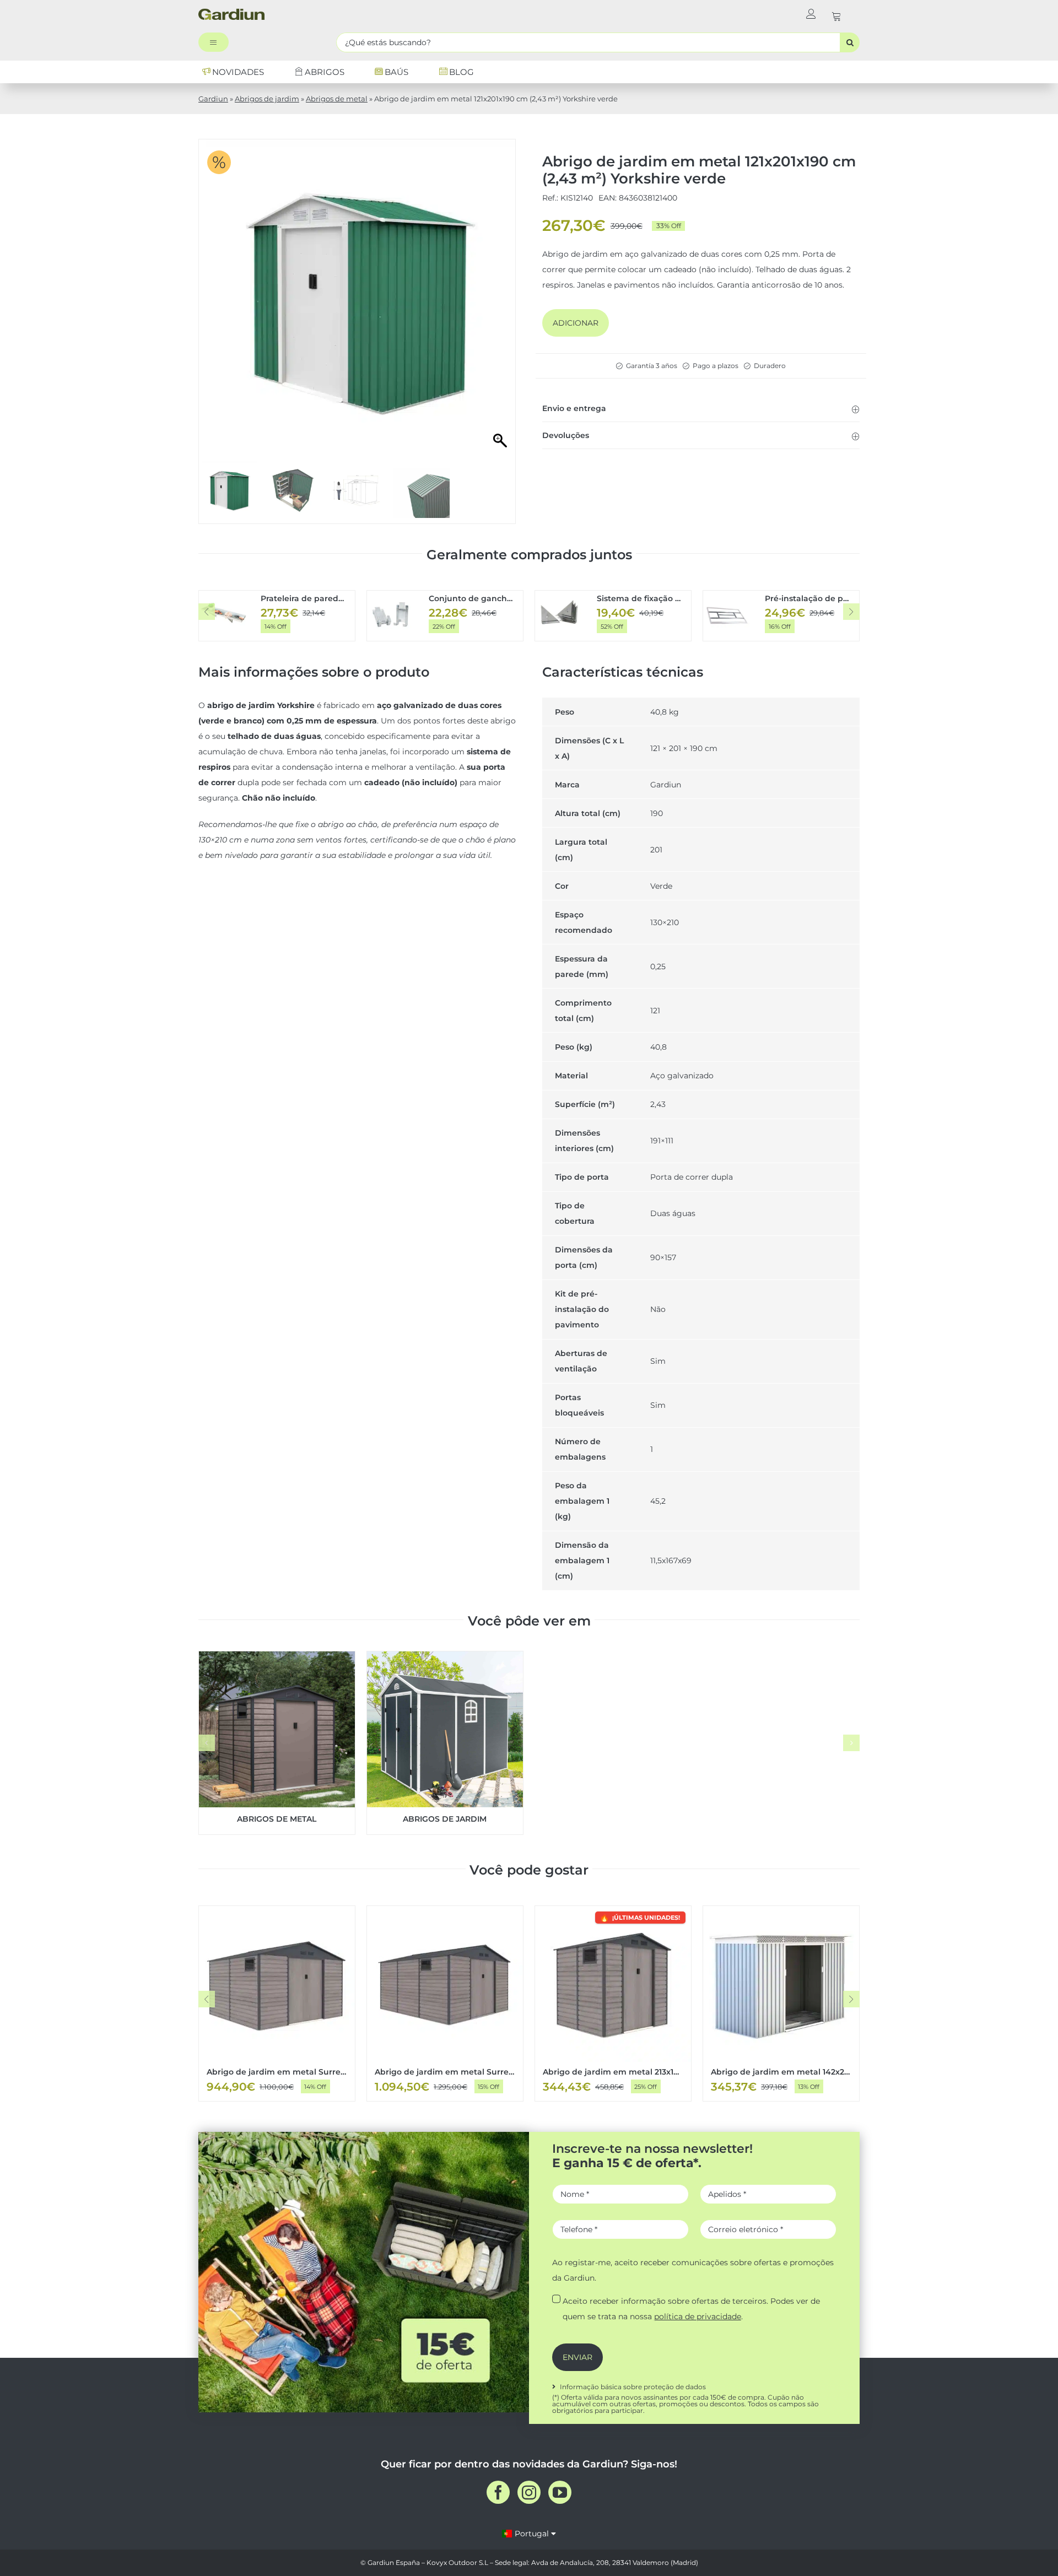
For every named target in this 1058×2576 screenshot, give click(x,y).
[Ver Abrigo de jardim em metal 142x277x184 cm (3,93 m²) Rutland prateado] (781, 2003)
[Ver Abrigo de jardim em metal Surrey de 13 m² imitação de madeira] (445, 2003)
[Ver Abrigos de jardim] (445, 1743)
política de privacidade (698, 2316)
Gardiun (213, 99)
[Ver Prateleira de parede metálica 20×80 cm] (277, 616)
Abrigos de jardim (267, 99)
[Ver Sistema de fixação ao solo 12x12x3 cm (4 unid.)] (613, 616)
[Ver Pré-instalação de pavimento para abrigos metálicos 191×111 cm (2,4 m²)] (781, 616)
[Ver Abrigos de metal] (277, 1743)
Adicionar (576, 323)
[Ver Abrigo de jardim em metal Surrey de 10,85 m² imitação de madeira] (277, 2003)
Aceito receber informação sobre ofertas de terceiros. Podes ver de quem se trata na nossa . (691, 2309)
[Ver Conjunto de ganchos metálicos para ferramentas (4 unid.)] (445, 616)
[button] (701, 408)
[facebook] (498, 2492)
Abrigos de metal (337, 99)
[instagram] (529, 2492)
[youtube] (560, 2492)
